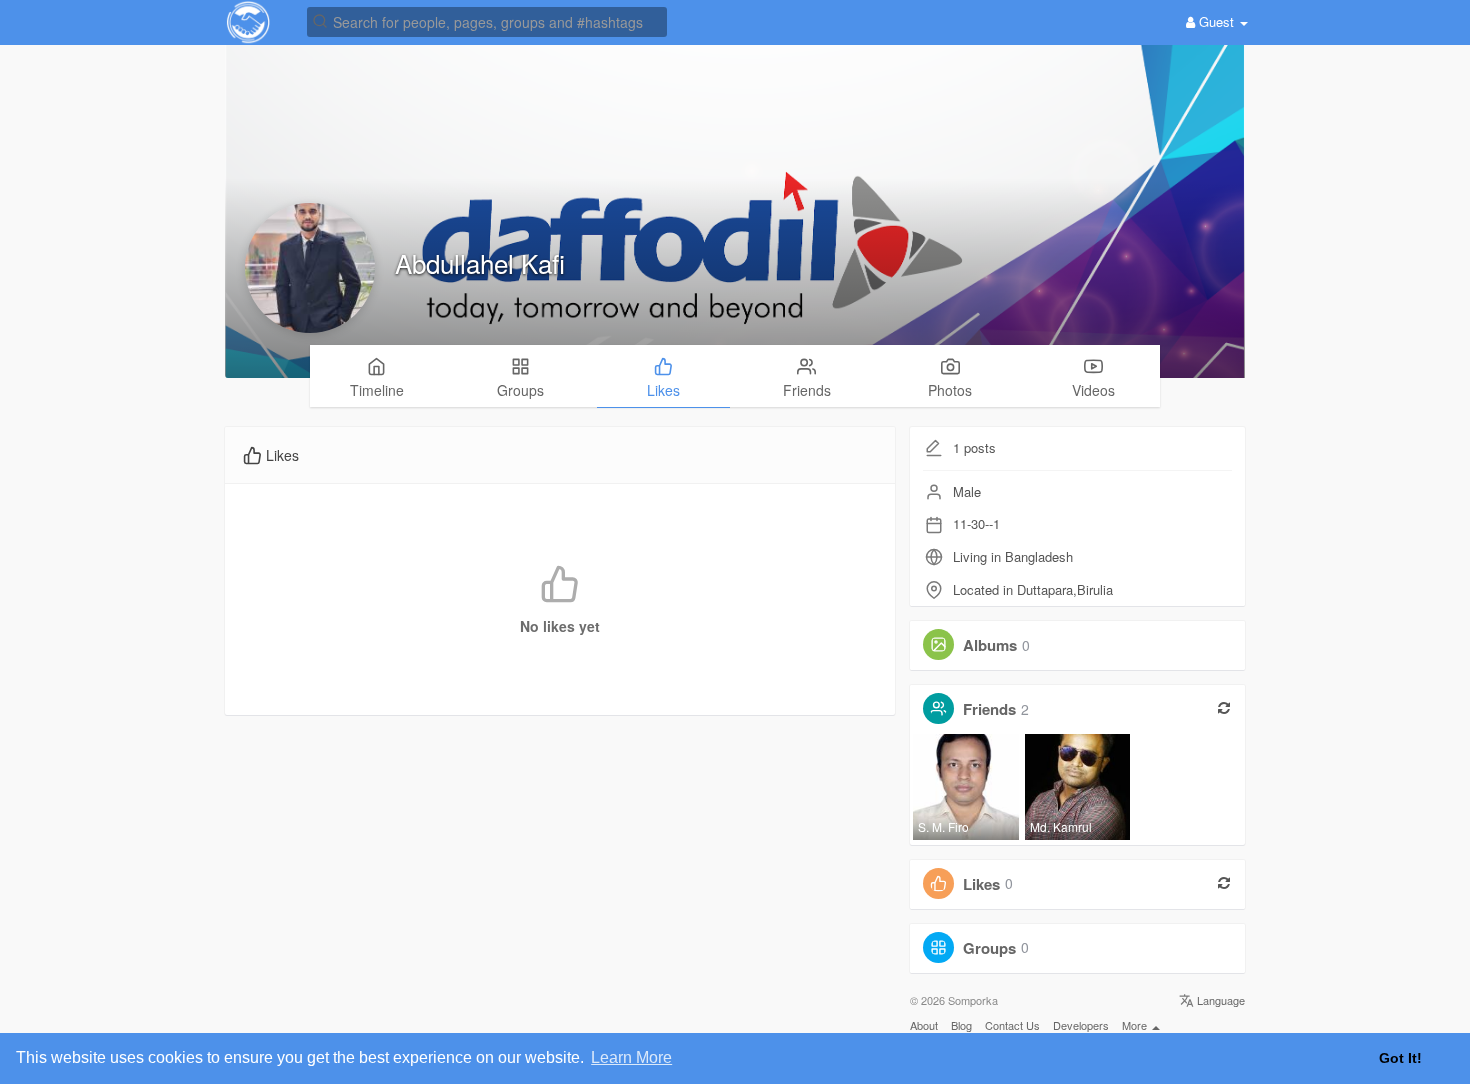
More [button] (1136, 1025)
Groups (989, 947)
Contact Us (1012, 1025)
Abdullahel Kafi (480, 262)
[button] (487, 20)
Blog (961, 1025)
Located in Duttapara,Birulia (1033, 589)
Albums (990, 645)
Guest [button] (1216, 21)
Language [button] (1219, 1000)
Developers (1081, 1025)
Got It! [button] (1400, 1058)
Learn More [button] (631, 1057)
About (924, 1025)
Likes (981, 883)
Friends (989, 709)
